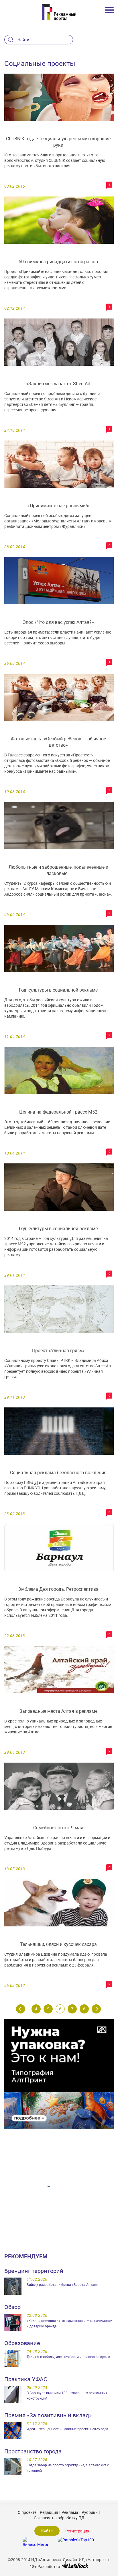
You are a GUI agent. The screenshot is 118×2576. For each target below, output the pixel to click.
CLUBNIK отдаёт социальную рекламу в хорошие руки (58, 142)
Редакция (49, 2512)
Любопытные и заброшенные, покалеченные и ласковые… (58, 870)
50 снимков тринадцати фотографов (58, 261)
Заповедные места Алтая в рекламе (58, 1711)
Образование (22, 2343)
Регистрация (77, 2531)
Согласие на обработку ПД (59, 2518)
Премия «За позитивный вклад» (48, 2415)
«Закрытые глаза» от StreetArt (58, 384)
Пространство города (33, 2451)
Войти (47, 2530)
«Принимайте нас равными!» (58, 506)
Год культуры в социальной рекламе (58, 990)
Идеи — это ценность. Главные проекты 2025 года (67, 2429)
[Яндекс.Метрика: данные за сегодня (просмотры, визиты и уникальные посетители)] (35, 2541)
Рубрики (90, 2512)
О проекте (27, 2512)
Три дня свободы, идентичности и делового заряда (68, 2357)
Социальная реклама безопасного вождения (58, 1472)
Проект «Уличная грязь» (58, 1350)
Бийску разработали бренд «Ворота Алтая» (62, 2284)
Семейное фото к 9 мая (58, 1828)
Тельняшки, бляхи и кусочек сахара (58, 1944)
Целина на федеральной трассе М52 (58, 1112)
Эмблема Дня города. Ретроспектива (58, 1589)
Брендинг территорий (34, 2271)
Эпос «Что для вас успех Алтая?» (58, 622)
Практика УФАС (26, 2379)
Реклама (70, 2512)
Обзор (12, 2307)
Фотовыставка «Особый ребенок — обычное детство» (58, 742)
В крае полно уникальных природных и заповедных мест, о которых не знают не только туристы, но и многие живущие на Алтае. (58, 1726)
